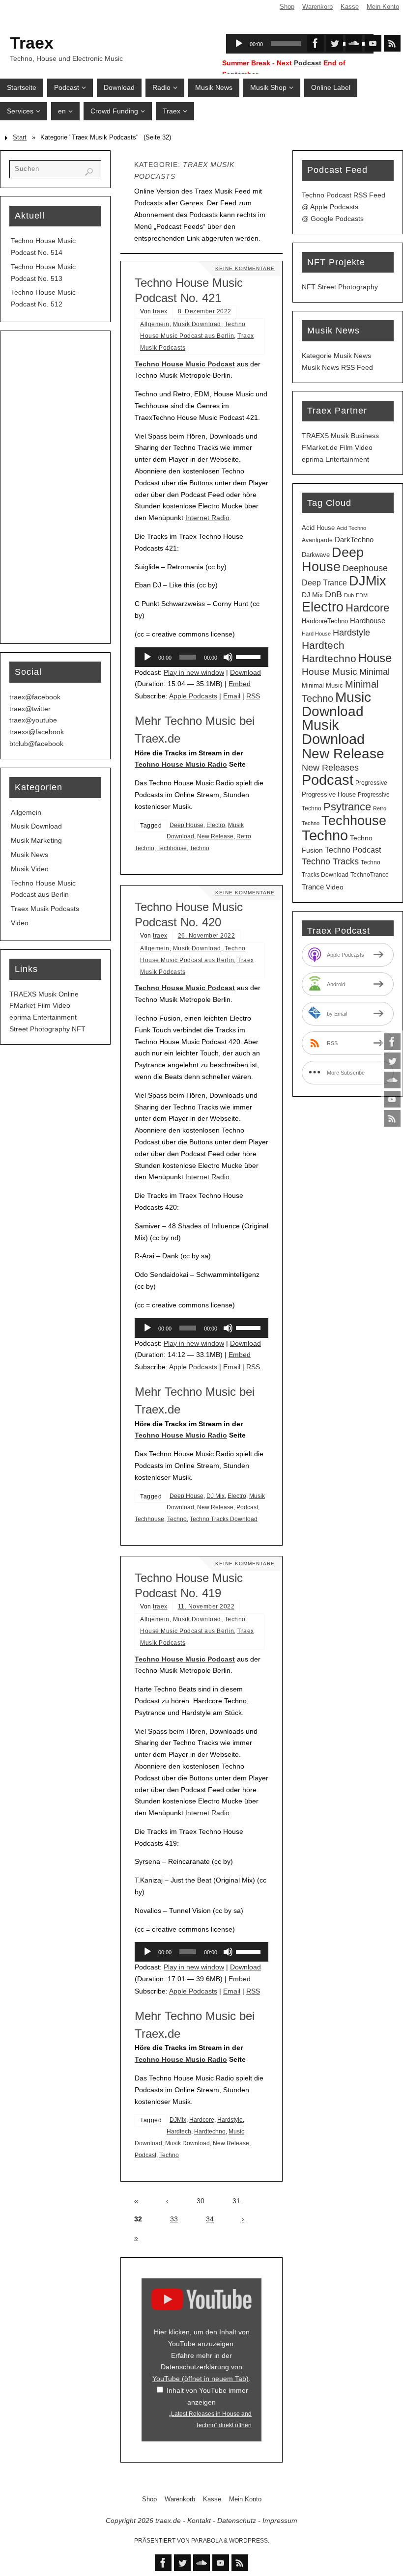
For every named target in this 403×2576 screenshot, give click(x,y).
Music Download (336, 704)
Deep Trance (324, 583)
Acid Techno (351, 528)
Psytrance (347, 807)
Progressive (371, 783)
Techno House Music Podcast (185, 364)
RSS (253, 696)
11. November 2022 (206, 1607)
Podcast (308, 63)
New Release (215, 836)
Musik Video (30, 869)
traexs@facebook (37, 732)
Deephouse (365, 568)
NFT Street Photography (340, 287)
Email (232, 696)
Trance (313, 887)
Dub (349, 595)
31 (236, 2201)
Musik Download (197, 324)
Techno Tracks (330, 861)
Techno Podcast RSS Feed (344, 195)
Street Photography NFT (47, 1029)
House (375, 658)
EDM (362, 595)
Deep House (187, 825)
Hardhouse (368, 621)
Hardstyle (230, 2120)
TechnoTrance (370, 875)
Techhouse (172, 848)
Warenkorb (317, 7)
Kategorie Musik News (336, 356)
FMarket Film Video (40, 1005)
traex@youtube (33, 720)
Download (245, 672)
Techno (200, 848)
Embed (240, 684)
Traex (32, 43)
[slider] (250, 656)
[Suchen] (89, 172)
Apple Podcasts (193, 696)
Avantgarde (317, 540)
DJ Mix (216, 1496)
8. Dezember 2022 (205, 311)
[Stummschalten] (228, 657)
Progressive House (329, 794)
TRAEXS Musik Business (340, 436)
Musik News (29, 855)
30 (201, 2201)
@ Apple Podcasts (330, 207)
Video (20, 923)
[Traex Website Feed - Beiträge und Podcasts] (392, 1118)
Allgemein (155, 324)
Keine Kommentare (245, 268)
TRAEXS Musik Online (44, 994)
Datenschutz (237, 2521)
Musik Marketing (36, 840)
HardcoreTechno (325, 621)
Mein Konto (383, 7)
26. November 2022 (207, 936)
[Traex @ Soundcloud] (392, 1080)
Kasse (350, 7)
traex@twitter (30, 709)
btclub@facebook (36, 744)
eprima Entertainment (43, 1017)
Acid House (318, 528)
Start (20, 138)
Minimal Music (322, 685)
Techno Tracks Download (224, 1519)
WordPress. (249, 2541)
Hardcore (202, 2120)
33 (174, 2219)
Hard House (316, 634)
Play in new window (194, 672)
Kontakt (199, 2521)
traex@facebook (35, 697)
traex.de (168, 2521)
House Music (330, 672)
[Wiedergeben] (147, 657)
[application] (201, 657)
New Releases (330, 768)
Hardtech (179, 2132)
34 (210, 2219)
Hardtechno (210, 2132)
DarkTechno (354, 540)
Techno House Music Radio (181, 764)
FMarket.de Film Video (337, 447)
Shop (287, 7)
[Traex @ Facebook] (392, 1042)
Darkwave (316, 555)
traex (160, 311)
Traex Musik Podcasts (45, 909)
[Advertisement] (55, 487)
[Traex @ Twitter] (392, 1061)
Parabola (207, 2541)
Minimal (374, 672)
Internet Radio (207, 518)
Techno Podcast (353, 850)
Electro (216, 825)
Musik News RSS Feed (337, 367)
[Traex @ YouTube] (392, 1099)
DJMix (178, 2120)
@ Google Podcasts (333, 219)
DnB (333, 594)
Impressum (280, 2521)
